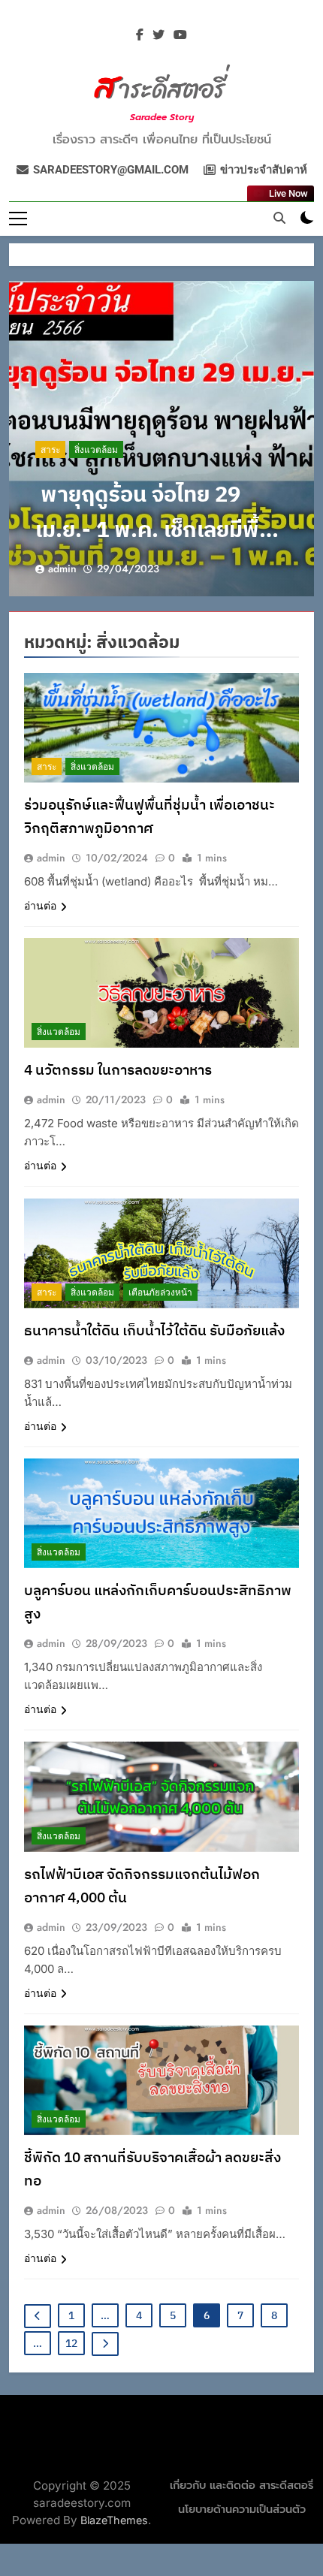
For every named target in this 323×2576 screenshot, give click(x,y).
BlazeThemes (114, 2520)
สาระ (50, 450)
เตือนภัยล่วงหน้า (160, 1293)
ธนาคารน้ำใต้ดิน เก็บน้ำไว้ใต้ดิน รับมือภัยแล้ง (154, 1331)
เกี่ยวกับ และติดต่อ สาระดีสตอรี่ (241, 2486)
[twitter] (158, 35)
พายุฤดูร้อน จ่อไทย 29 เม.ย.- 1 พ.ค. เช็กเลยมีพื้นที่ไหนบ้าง (161, 531)
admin (62, 569)
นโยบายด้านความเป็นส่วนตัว (242, 2510)
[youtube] (180, 35)
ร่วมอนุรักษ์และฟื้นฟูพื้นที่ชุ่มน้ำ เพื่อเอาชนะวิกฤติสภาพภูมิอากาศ (149, 817)
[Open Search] (279, 218)
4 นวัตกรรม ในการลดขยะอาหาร (118, 1071)
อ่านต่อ (40, 906)
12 (71, 2344)
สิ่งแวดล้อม (96, 450)
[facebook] (140, 35)
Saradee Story (162, 117)
